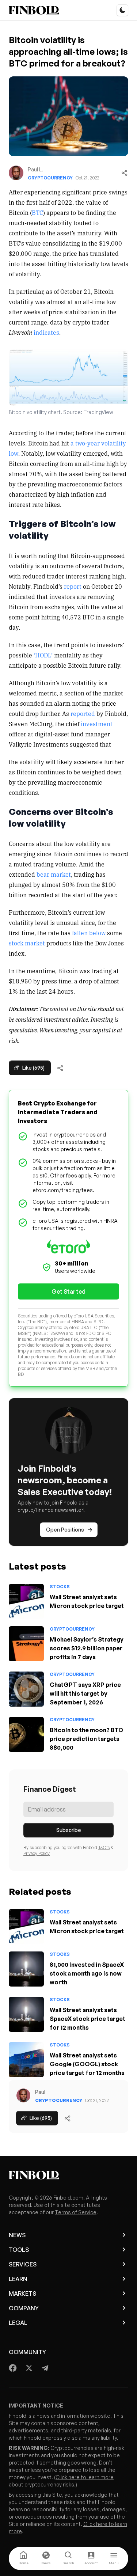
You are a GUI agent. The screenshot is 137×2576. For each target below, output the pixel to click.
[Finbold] (34, 10)
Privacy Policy (37, 1853)
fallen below (89, 933)
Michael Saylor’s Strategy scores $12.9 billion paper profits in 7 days (87, 1648)
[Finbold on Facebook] (13, 2368)
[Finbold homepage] (68, 2175)
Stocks (60, 1587)
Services (23, 2264)
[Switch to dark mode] (122, 10)
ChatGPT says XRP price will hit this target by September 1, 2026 (85, 1693)
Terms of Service (76, 2212)
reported (83, 713)
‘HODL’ (43, 655)
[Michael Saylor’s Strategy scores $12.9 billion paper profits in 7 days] (26, 1644)
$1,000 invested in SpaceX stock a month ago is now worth (87, 1973)
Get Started (68, 1291)
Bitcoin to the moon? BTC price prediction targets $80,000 (86, 1739)
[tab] (23, 2558)
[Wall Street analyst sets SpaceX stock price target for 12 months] (26, 2014)
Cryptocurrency (50, 178)
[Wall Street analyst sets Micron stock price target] (26, 1601)
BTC (37, 212)
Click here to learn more (85, 2477)
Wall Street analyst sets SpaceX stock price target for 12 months (87, 2019)
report (73, 586)
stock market (27, 943)
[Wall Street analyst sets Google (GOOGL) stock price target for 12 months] (26, 2060)
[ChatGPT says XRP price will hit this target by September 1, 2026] (26, 1689)
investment (97, 724)
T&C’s (104, 1847)
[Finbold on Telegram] (45, 2368)
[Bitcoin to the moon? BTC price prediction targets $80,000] (26, 1734)
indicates (46, 332)
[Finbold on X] (29, 2368)
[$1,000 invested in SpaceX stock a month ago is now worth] (26, 1969)
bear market (54, 874)
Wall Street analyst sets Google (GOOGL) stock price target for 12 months (87, 2064)
